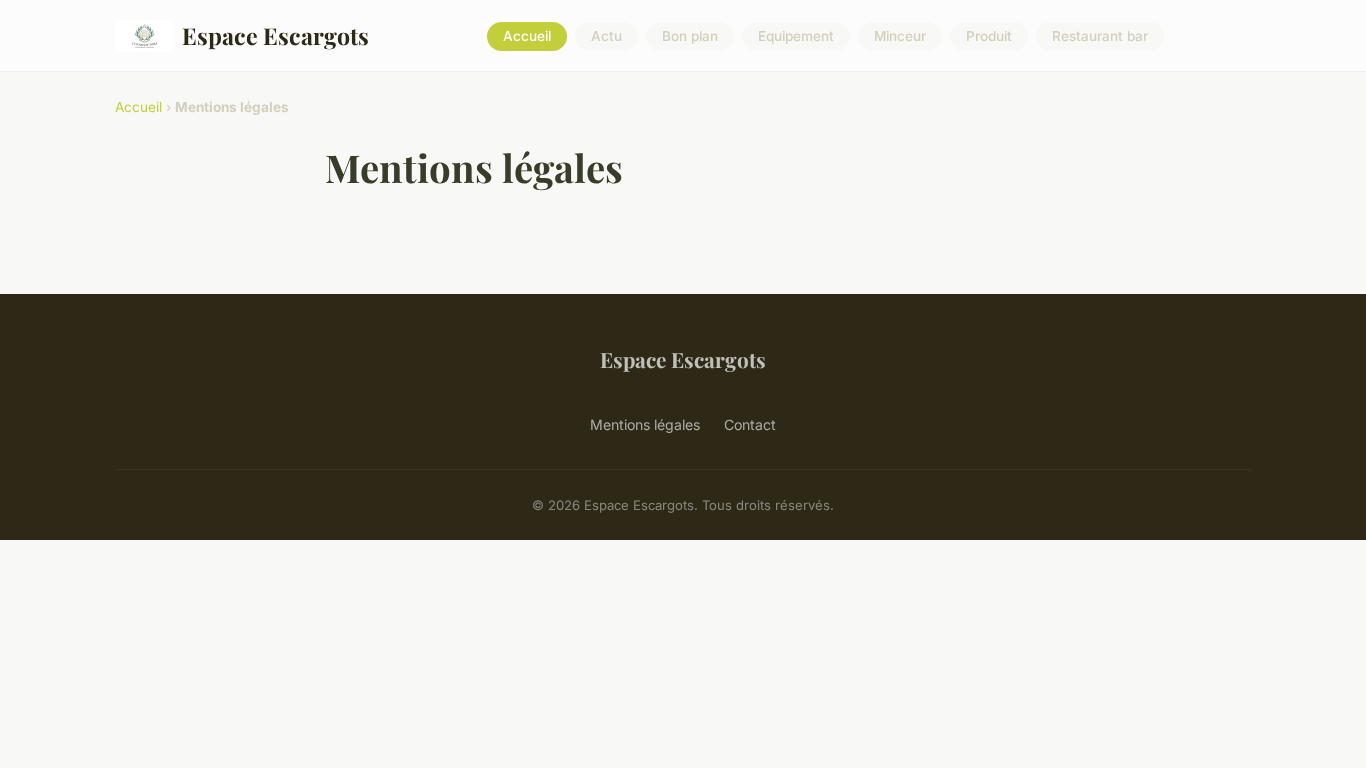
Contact (750, 424)
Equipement (796, 36)
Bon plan (690, 36)
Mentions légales (645, 424)
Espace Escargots (275, 35)
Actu (606, 36)
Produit (989, 36)
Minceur (900, 36)
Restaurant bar (1100, 36)
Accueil (527, 36)
